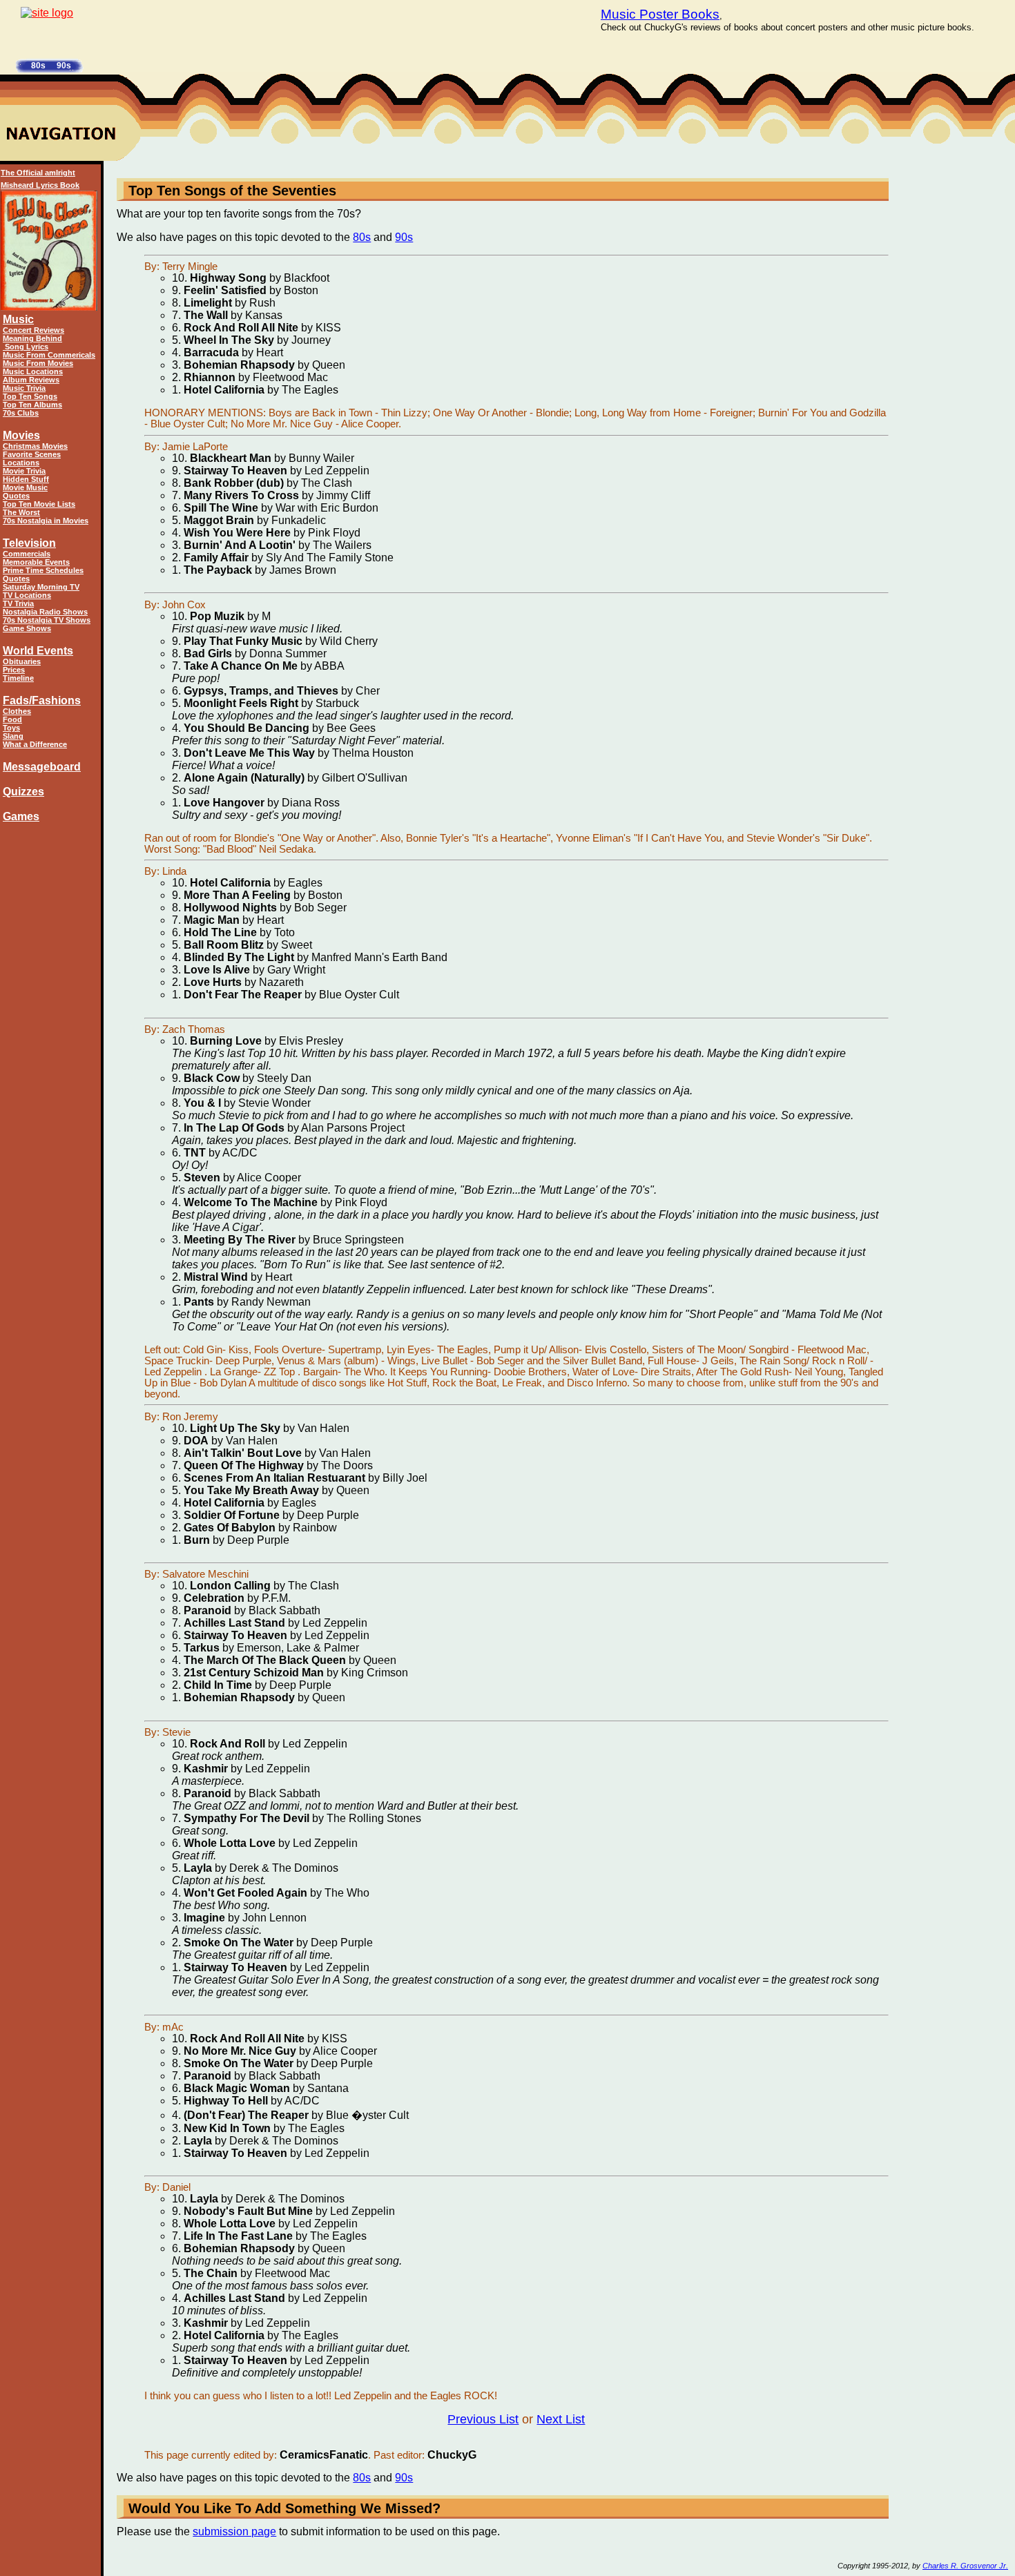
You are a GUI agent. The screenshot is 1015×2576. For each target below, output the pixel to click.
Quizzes (23, 792)
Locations (21, 463)
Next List (561, 2419)
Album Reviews (31, 380)
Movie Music (25, 487)
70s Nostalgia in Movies (46, 521)
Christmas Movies (35, 446)
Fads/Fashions (42, 700)
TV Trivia (18, 603)
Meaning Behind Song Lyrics (32, 342)
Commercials (27, 554)
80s (362, 237)
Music (18, 319)
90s (404, 237)
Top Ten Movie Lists (39, 504)
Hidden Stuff (26, 479)
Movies (21, 435)
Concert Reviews (33, 330)
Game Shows (27, 628)
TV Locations (27, 595)
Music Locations (33, 371)
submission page (234, 2531)
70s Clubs (21, 413)
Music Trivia (24, 388)
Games (21, 816)
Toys (11, 728)
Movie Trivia (24, 471)
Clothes (17, 711)
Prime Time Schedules (43, 570)
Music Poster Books (660, 14)
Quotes (16, 496)
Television (29, 543)
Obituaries (22, 661)
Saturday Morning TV (41, 587)
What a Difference (35, 744)
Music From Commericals (49, 355)
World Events (38, 651)
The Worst (21, 512)
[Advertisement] (952, 373)
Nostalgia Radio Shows (45, 612)
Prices (14, 670)
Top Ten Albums (32, 405)
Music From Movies (38, 363)
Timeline (18, 678)
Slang (13, 736)
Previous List (483, 2419)
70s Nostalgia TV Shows (47, 620)
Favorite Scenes (32, 454)
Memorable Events (36, 562)
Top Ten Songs (30, 396)
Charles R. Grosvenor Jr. (965, 2566)
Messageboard (42, 767)
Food (12, 719)
